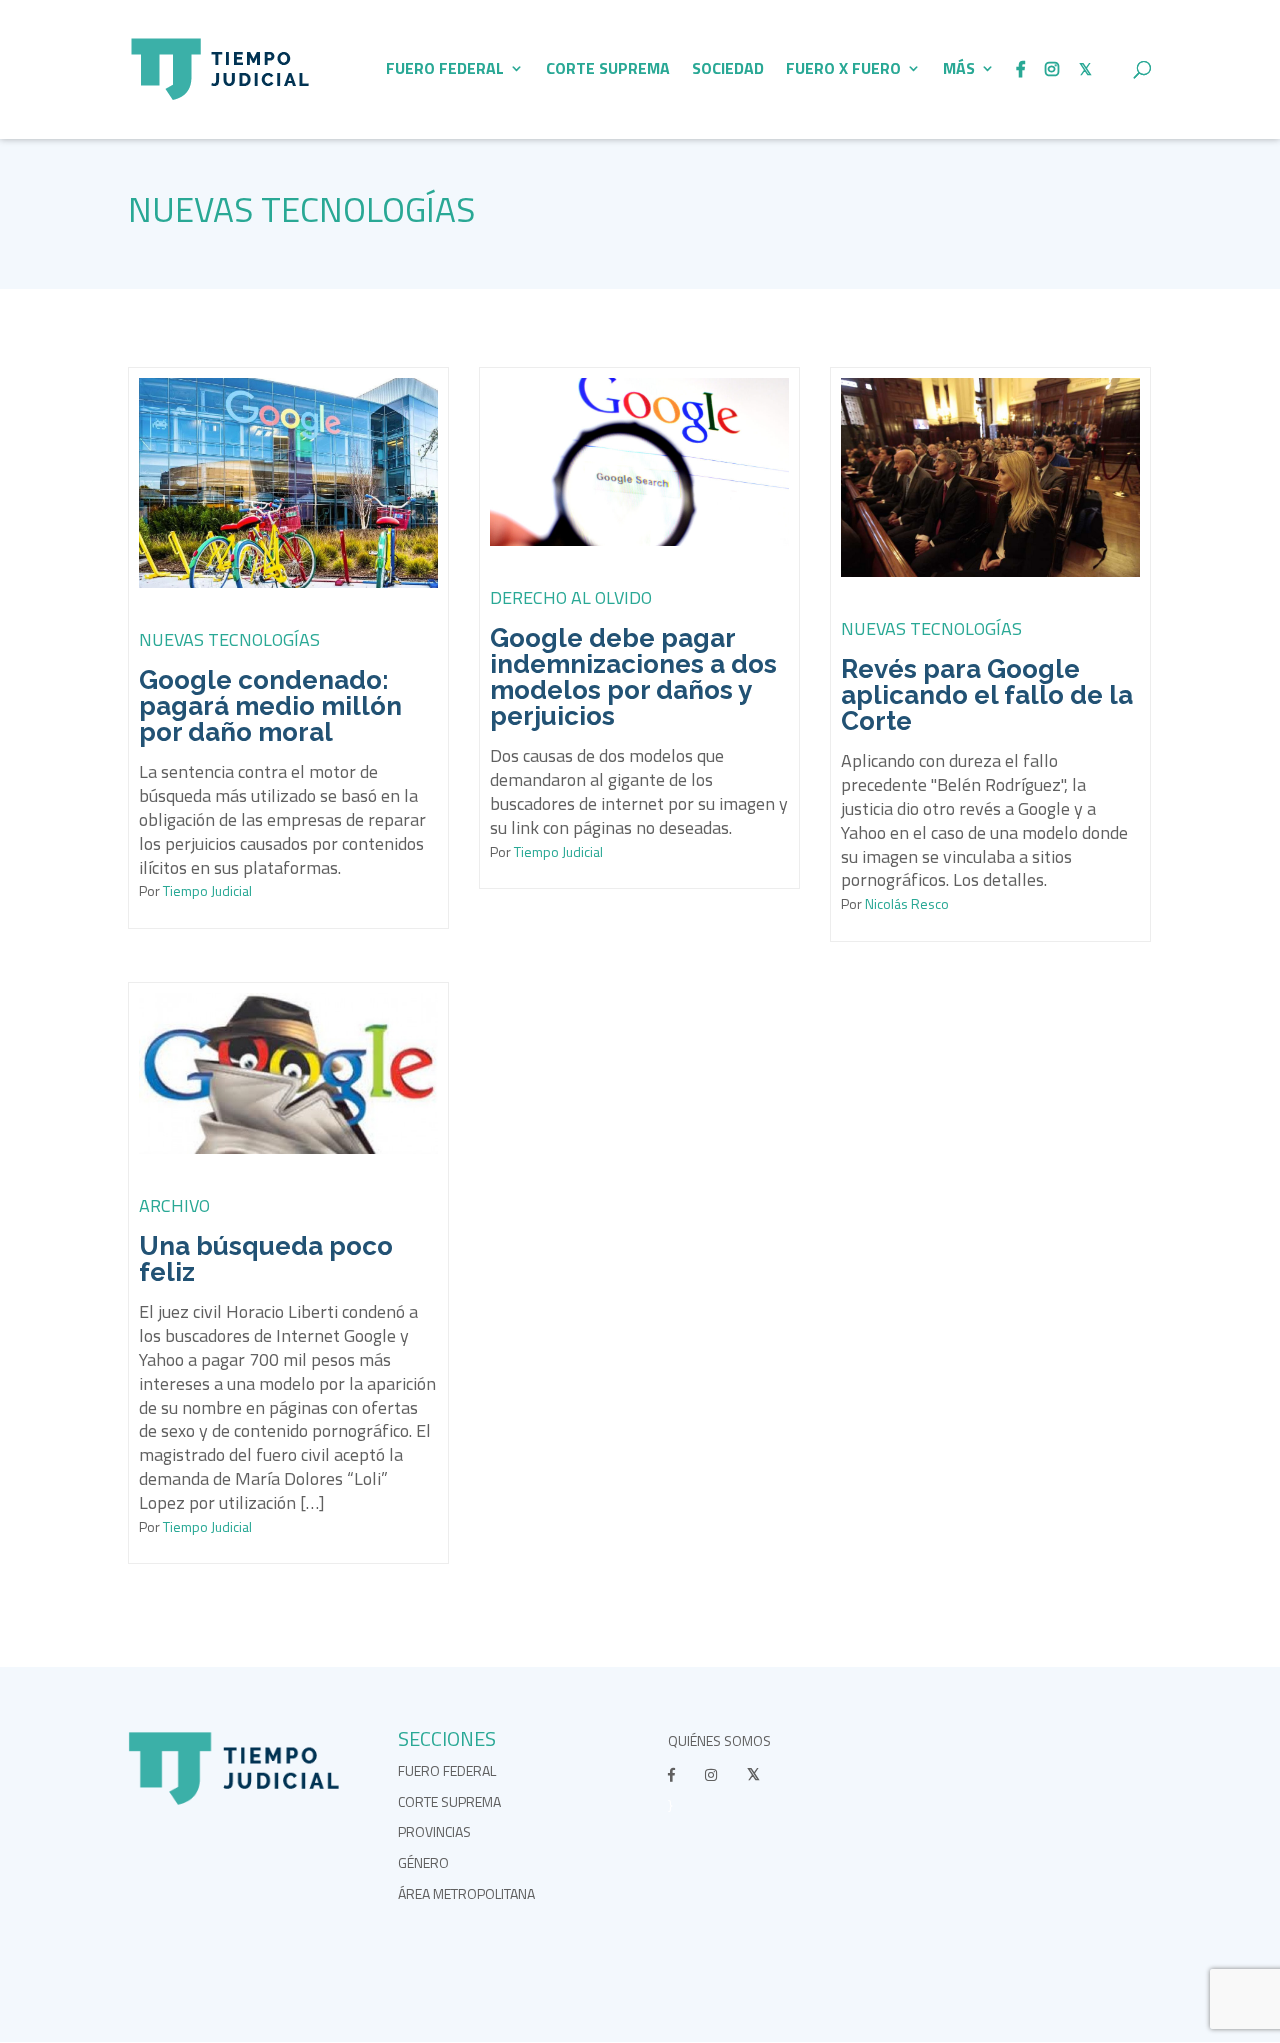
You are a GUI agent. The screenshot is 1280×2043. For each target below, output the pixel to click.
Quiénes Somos (719, 1740)
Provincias (434, 1831)
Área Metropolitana (466, 1893)
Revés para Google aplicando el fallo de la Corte (987, 695)
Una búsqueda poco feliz (266, 1259)
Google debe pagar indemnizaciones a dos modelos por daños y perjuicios (633, 677)
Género (423, 1862)
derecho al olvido (571, 597)
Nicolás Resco (905, 903)
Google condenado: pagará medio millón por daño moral (270, 706)
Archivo (174, 1205)
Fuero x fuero (843, 70)
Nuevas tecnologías (301, 209)
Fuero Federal (445, 70)
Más (959, 70)
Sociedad (728, 70)
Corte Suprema (608, 70)
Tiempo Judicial (206, 890)
